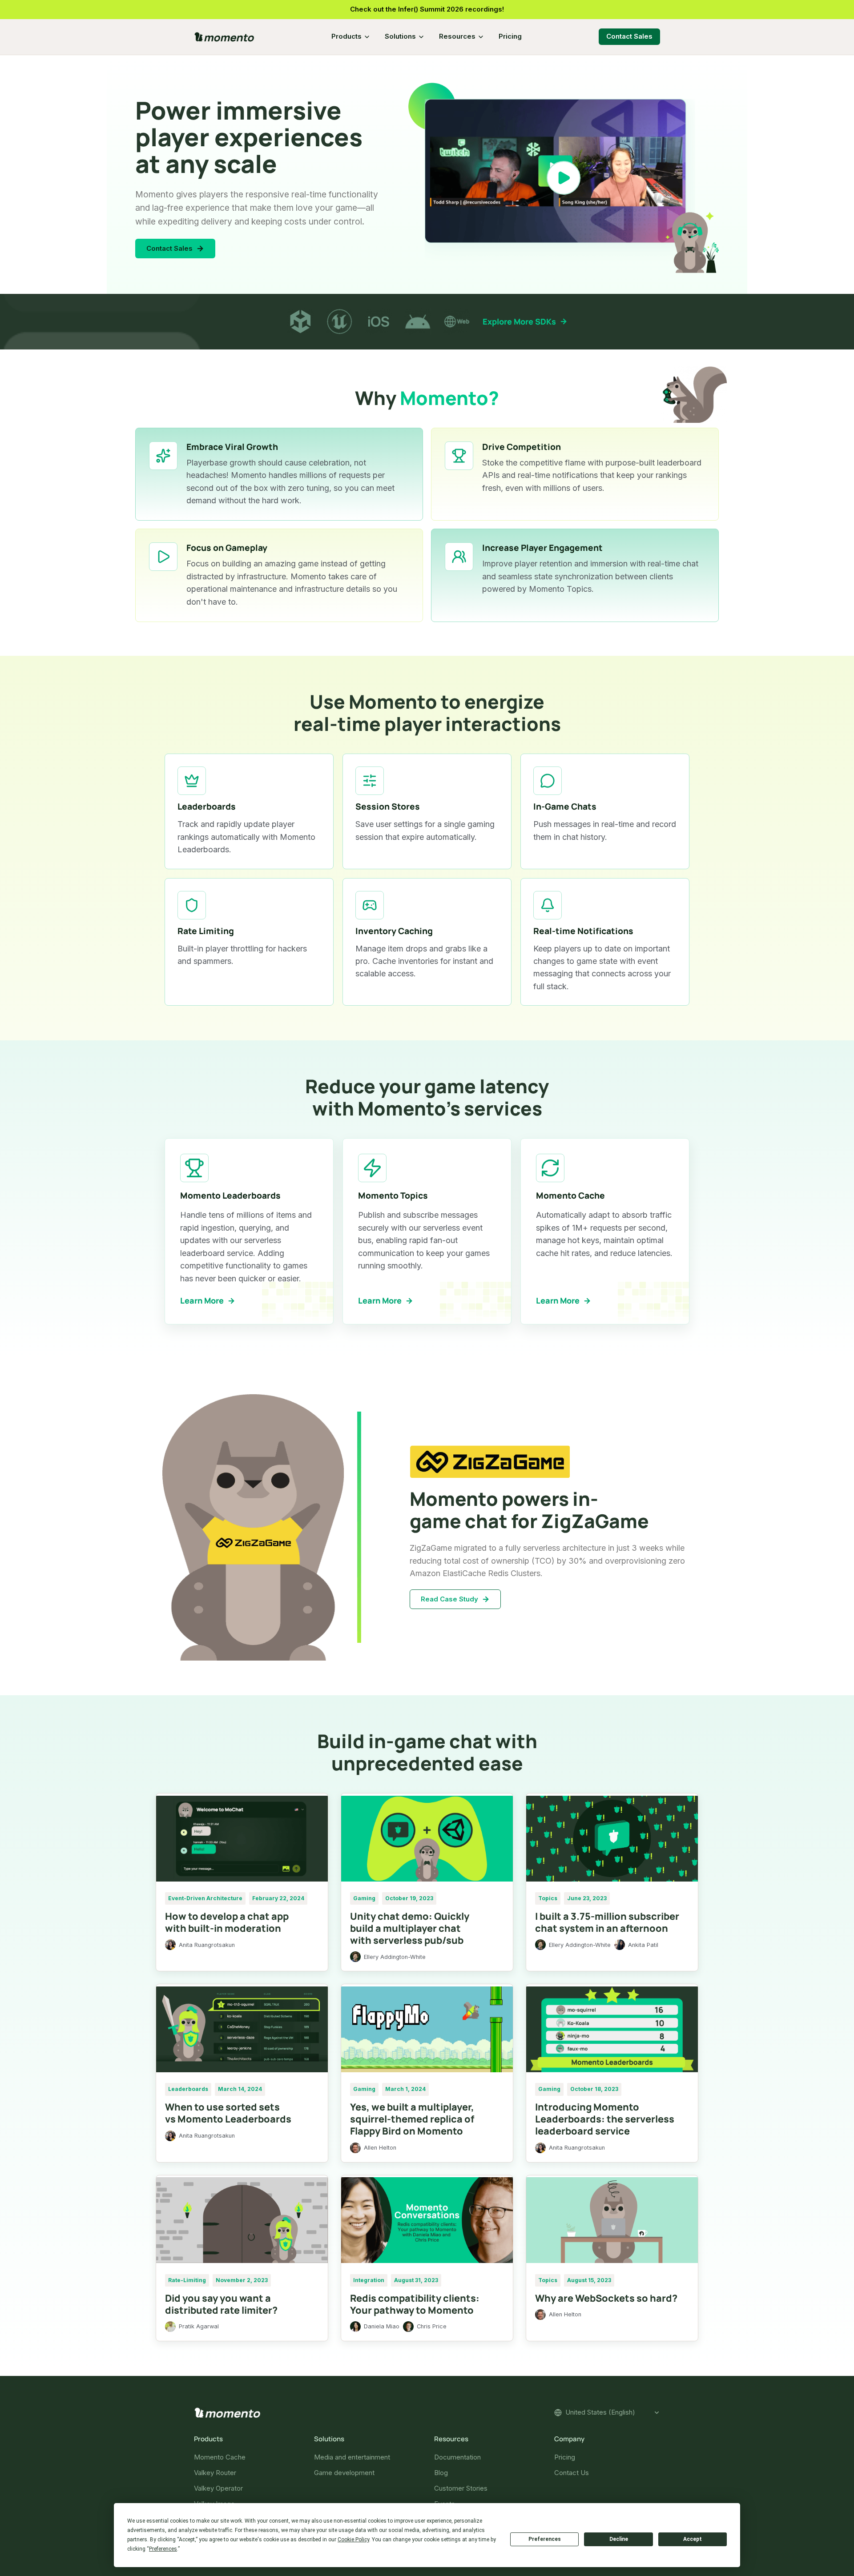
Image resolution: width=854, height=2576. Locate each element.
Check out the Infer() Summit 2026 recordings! (427, 9)
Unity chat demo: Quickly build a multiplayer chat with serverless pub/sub (410, 1928)
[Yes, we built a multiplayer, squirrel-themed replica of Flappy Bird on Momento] (427, 2029)
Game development (344, 2473)
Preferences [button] (163, 2549)
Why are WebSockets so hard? (606, 2298)
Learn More (202, 1300)
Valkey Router (215, 2473)
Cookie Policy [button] (353, 2540)
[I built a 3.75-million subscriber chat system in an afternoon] (612, 1838)
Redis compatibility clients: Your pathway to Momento (415, 2304)
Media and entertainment (352, 2457)
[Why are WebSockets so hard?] (612, 2220)
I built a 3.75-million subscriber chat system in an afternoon (607, 1922)
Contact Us (572, 2473)
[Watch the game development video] (564, 178)
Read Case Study (449, 1599)
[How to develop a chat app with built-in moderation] (242, 1838)
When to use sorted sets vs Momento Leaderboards (228, 2113)
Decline (619, 2539)
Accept (693, 2539)
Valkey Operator (218, 2488)
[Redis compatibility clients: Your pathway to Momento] (427, 2220)
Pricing (510, 36)
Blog (441, 2473)
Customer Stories (461, 2488)
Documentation (457, 2457)
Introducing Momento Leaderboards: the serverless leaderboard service (605, 2119)
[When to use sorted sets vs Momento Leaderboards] (242, 2029)
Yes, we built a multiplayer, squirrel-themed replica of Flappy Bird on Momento (412, 2119)
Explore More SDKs (519, 321)
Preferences (545, 2539)
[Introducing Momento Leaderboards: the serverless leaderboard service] (612, 2029)
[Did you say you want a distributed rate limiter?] (242, 2220)
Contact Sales (629, 36)
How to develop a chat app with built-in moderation (227, 1922)
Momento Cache (220, 2457)
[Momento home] (224, 37)
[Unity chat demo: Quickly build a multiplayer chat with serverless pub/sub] (427, 1838)
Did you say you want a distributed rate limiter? (221, 2304)
